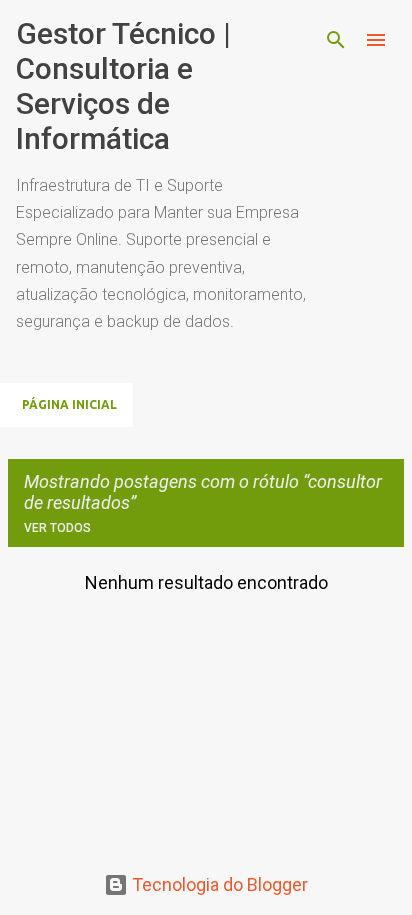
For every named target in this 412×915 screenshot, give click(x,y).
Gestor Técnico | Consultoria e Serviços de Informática (123, 86)
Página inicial (69, 404)
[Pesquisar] (336, 40)
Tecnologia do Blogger (218, 884)
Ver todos (57, 528)
